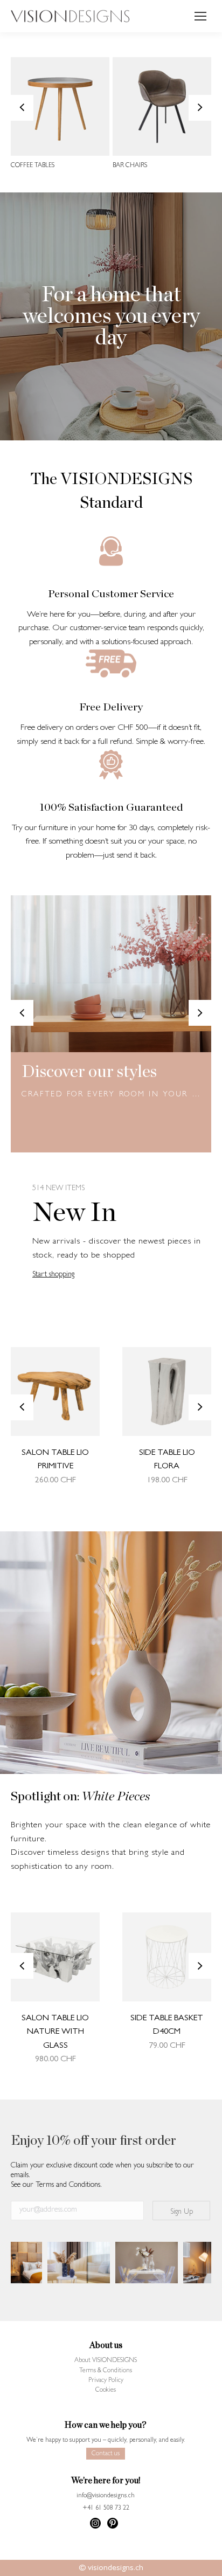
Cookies (106, 2391)
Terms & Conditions (106, 2371)
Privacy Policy (106, 2381)
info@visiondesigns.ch (106, 2496)
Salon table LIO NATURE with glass (55, 2032)
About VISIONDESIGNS (106, 2361)
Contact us (106, 2454)
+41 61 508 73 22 (106, 2509)
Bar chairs (130, 166)
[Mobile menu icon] (200, 16)
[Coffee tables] (60, 106)
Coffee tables (33, 166)
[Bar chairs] (162, 106)
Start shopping (53, 1275)
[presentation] (22, 108)
